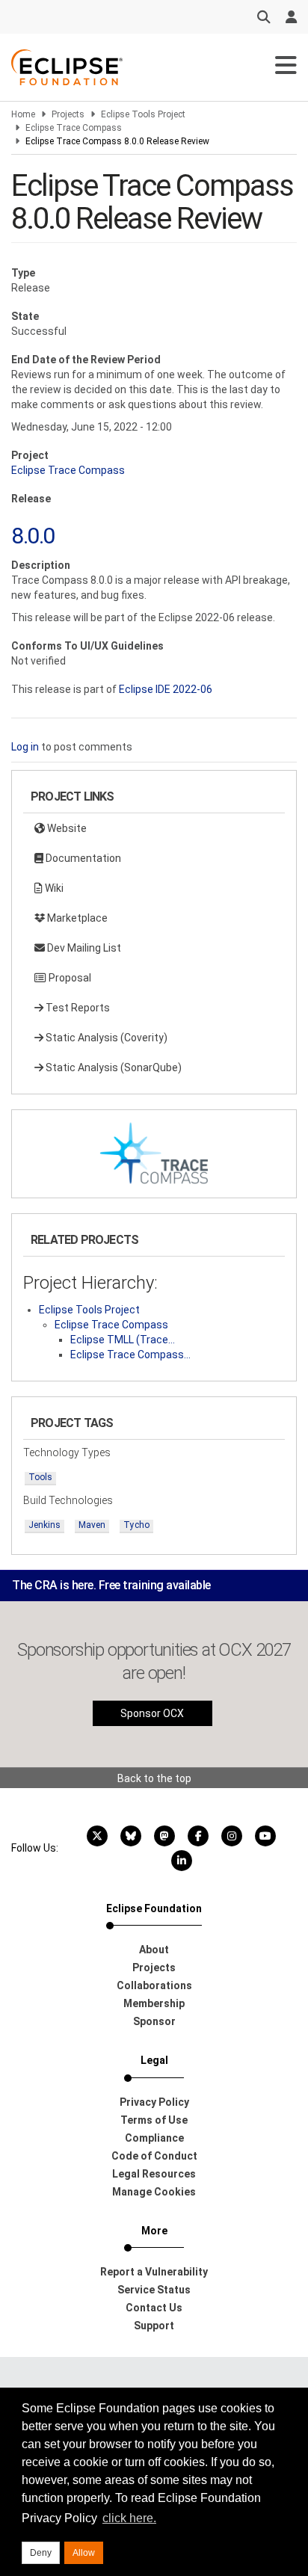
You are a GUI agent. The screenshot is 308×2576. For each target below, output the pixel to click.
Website (66, 828)
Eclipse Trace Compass (74, 128)
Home (23, 114)
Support (154, 2326)
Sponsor (154, 2021)
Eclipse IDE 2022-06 (166, 689)
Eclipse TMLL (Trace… (123, 1340)
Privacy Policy (154, 2102)
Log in (25, 747)
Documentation (82, 858)
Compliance (154, 2138)
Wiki (53, 888)
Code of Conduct (154, 2156)
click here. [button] (129, 2518)
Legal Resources (154, 2174)
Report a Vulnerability (154, 2272)
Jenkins (44, 1525)
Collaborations (154, 1985)
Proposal (69, 978)
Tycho (136, 1525)
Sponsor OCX (152, 1713)
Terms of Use (154, 2120)
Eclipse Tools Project (143, 114)
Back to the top (154, 1778)
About (154, 1950)
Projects (68, 114)
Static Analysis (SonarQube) (113, 1067)
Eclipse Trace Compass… (130, 1355)
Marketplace (76, 918)
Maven (92, 1525)
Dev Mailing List (83, 948)
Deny (41, 2553)
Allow (84, 2553)
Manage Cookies (154, 2192)
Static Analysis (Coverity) (105, 1038)
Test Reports (77, 1008)
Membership (154, 2003)
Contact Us (154, 2308)
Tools (40, 1477)
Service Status (154, 2290)
